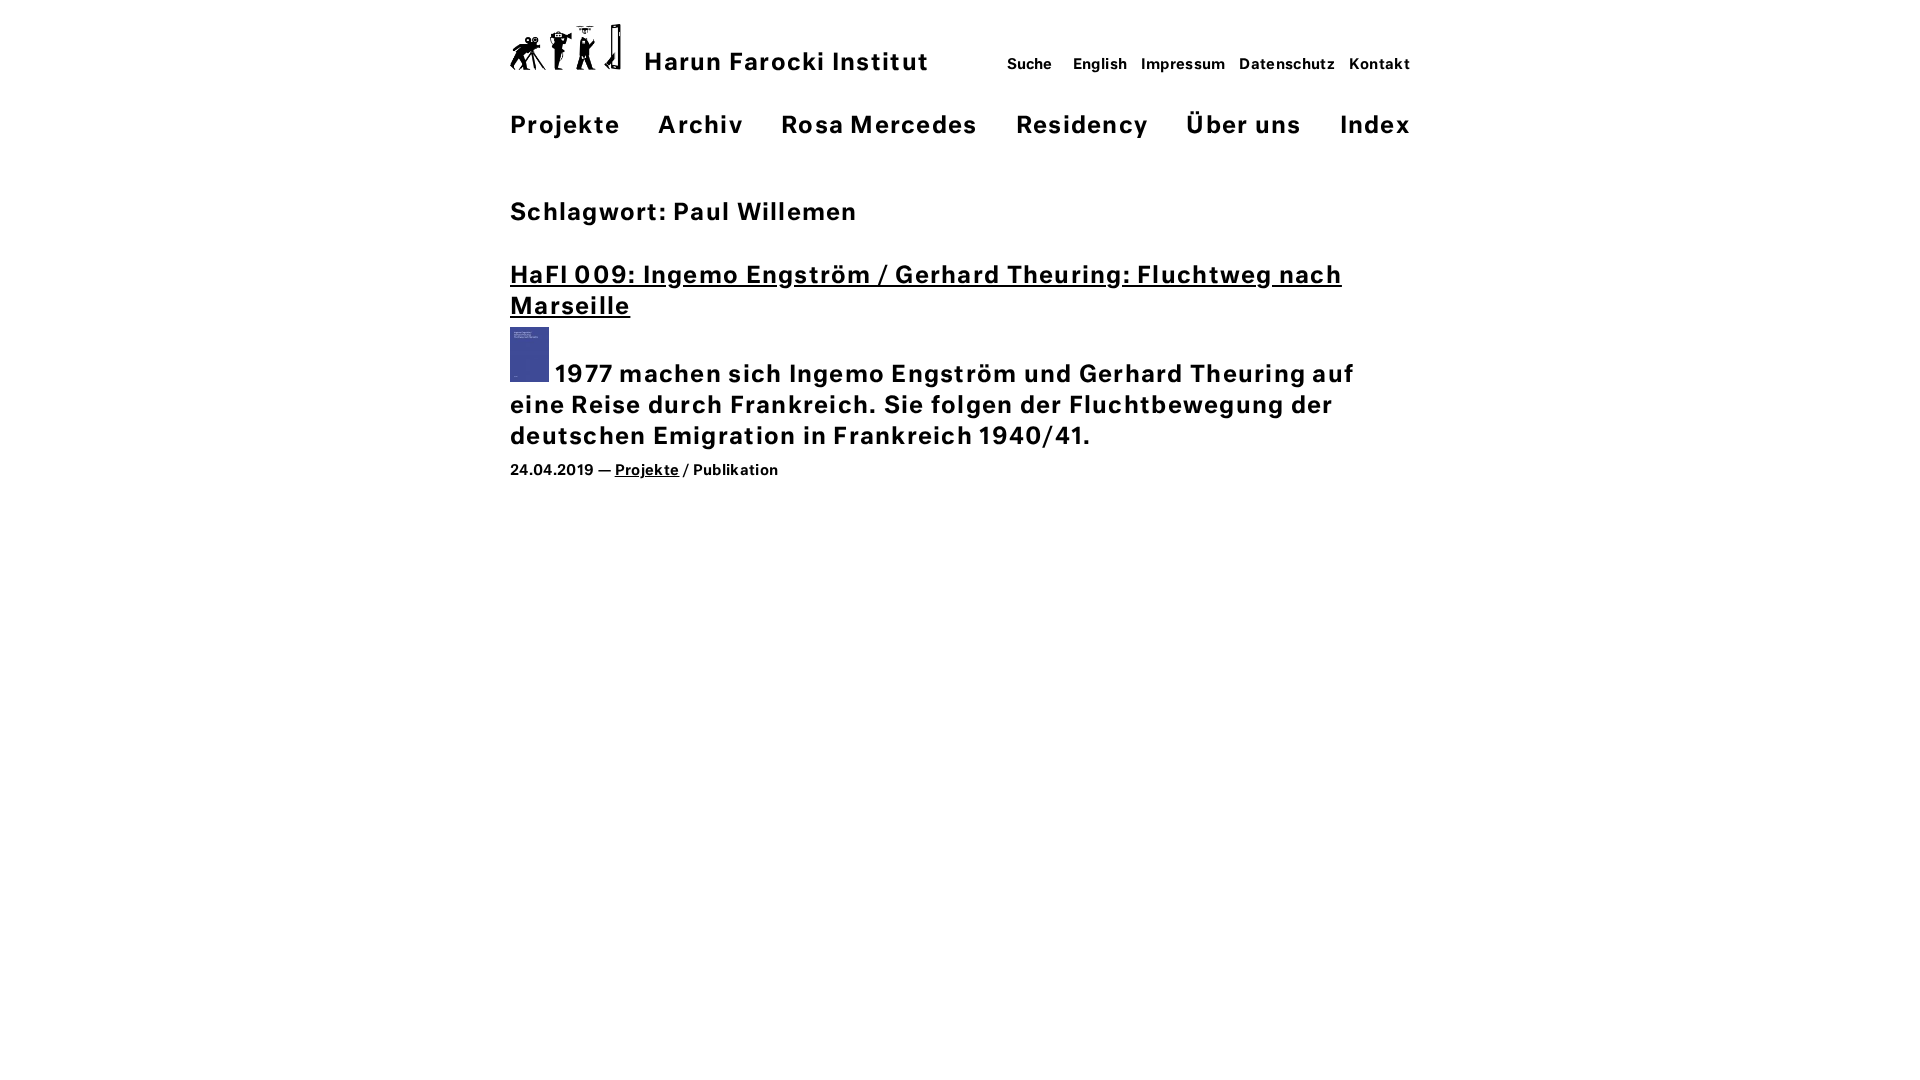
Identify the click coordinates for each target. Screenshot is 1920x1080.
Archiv (700, 126)
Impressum (1183, 65)
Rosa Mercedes (879, 126)
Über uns (1243, 126)
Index (1375, 126)
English (1100, 65)
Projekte (565, 126)
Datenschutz (1287, 65)
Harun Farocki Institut (786, 63)
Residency (1082, 126)
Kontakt (1380, 65)
